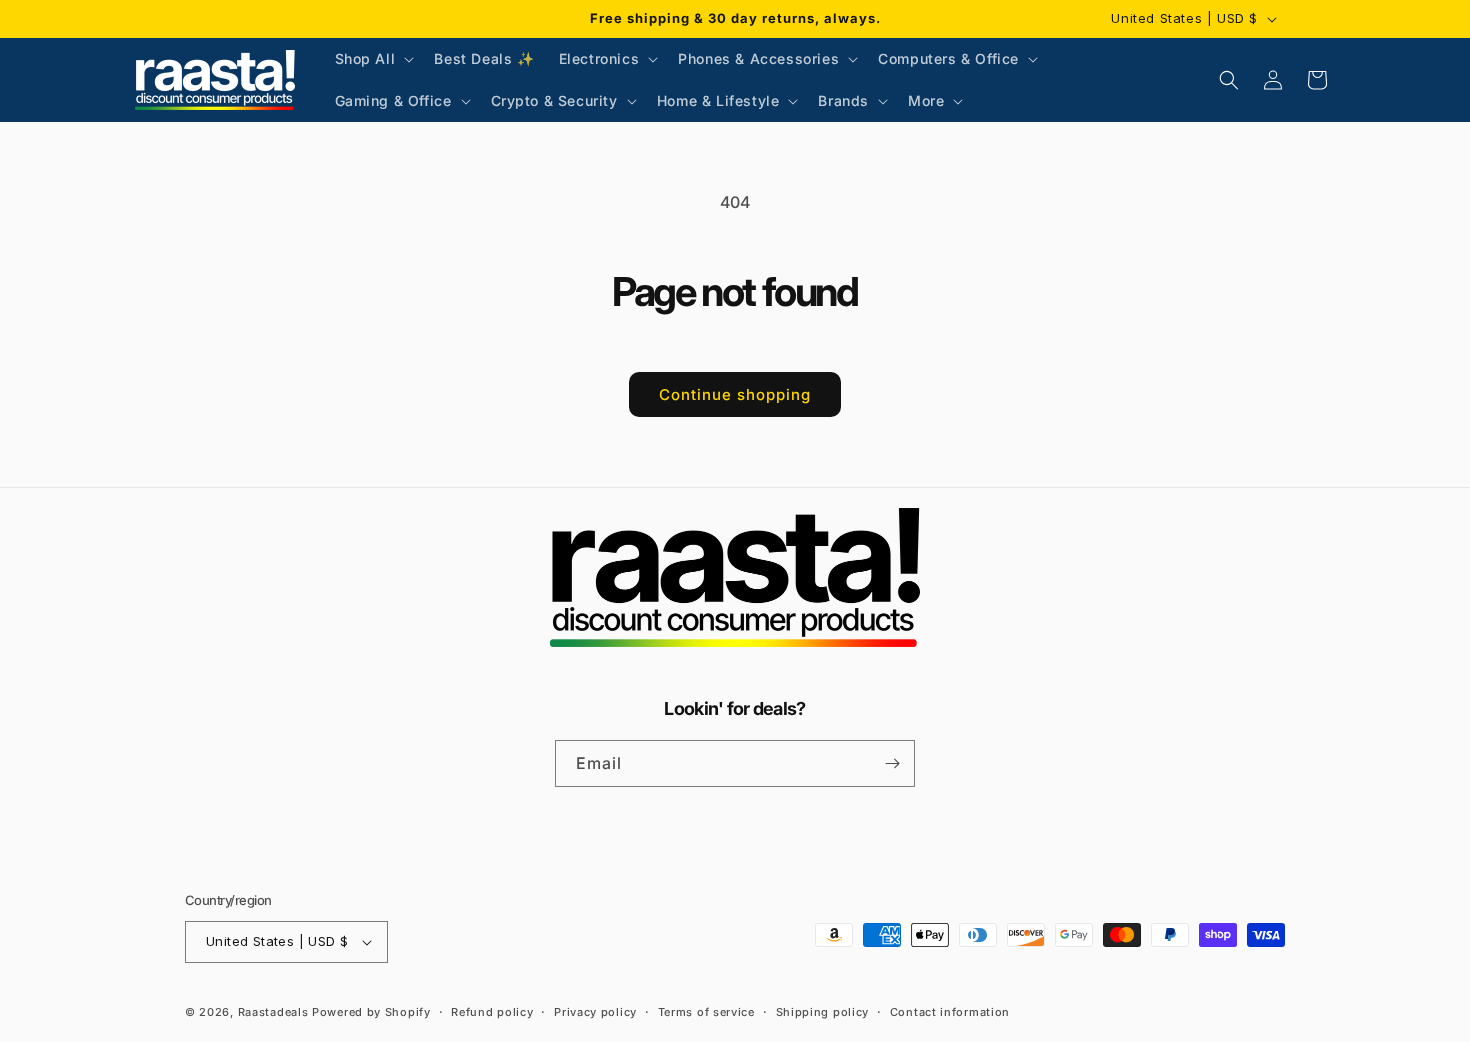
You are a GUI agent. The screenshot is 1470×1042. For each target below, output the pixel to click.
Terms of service (706, 1012)
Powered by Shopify (371, 1012)
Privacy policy (595, 1012)
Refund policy (492, 1012)
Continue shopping (735, 394)
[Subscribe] (892, 763)
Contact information (950, 1012)
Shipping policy (823, 1012)
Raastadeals (273, 1012)
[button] (373, 59)
